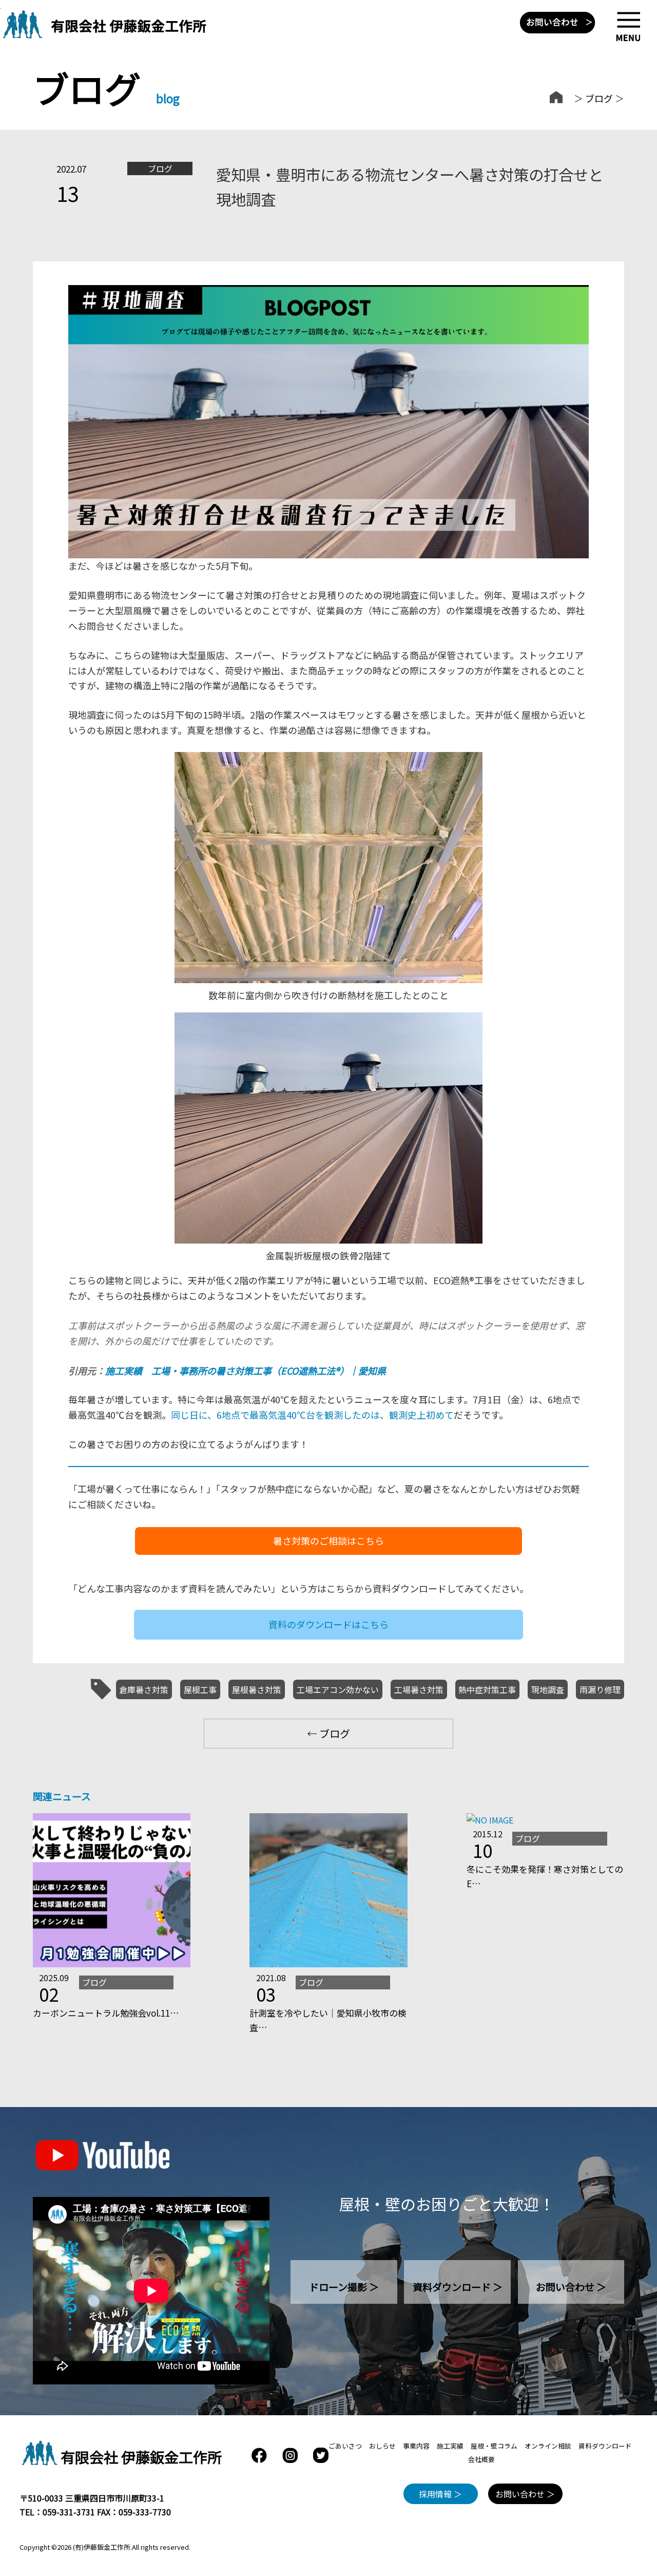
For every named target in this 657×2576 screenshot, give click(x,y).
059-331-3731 (69, 2512)
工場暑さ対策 (419, 1689)
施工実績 (450, 2446)
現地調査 (548, 1689)
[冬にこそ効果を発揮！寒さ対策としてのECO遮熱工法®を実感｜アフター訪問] (490, 1820)
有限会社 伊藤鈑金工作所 (141, 2457)
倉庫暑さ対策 (144, 1689)
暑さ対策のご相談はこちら (328, 1540)
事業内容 (416, 2446)
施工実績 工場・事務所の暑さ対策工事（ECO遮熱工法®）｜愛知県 (246, 1370)
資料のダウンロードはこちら (328, 1624)
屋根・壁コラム (494, 2446)
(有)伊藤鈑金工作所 (102, 2547)
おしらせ (382, 2446)
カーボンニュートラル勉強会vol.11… (106, 2013)
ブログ (599, 98)
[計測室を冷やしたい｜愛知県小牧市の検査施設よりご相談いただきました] (328, 1964)
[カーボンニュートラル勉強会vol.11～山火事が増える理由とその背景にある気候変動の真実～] (112, 1964)
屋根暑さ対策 (257, 1689)
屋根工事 (200, 1689)
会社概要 (481, 2459)
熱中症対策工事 (487, 1689)
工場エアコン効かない (338, 1689)
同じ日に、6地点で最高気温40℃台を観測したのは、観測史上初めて (312, 1415)
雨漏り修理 (600, 1689)
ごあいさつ (345, 2446)
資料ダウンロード (605, 2446)
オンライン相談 (548, 2446)
